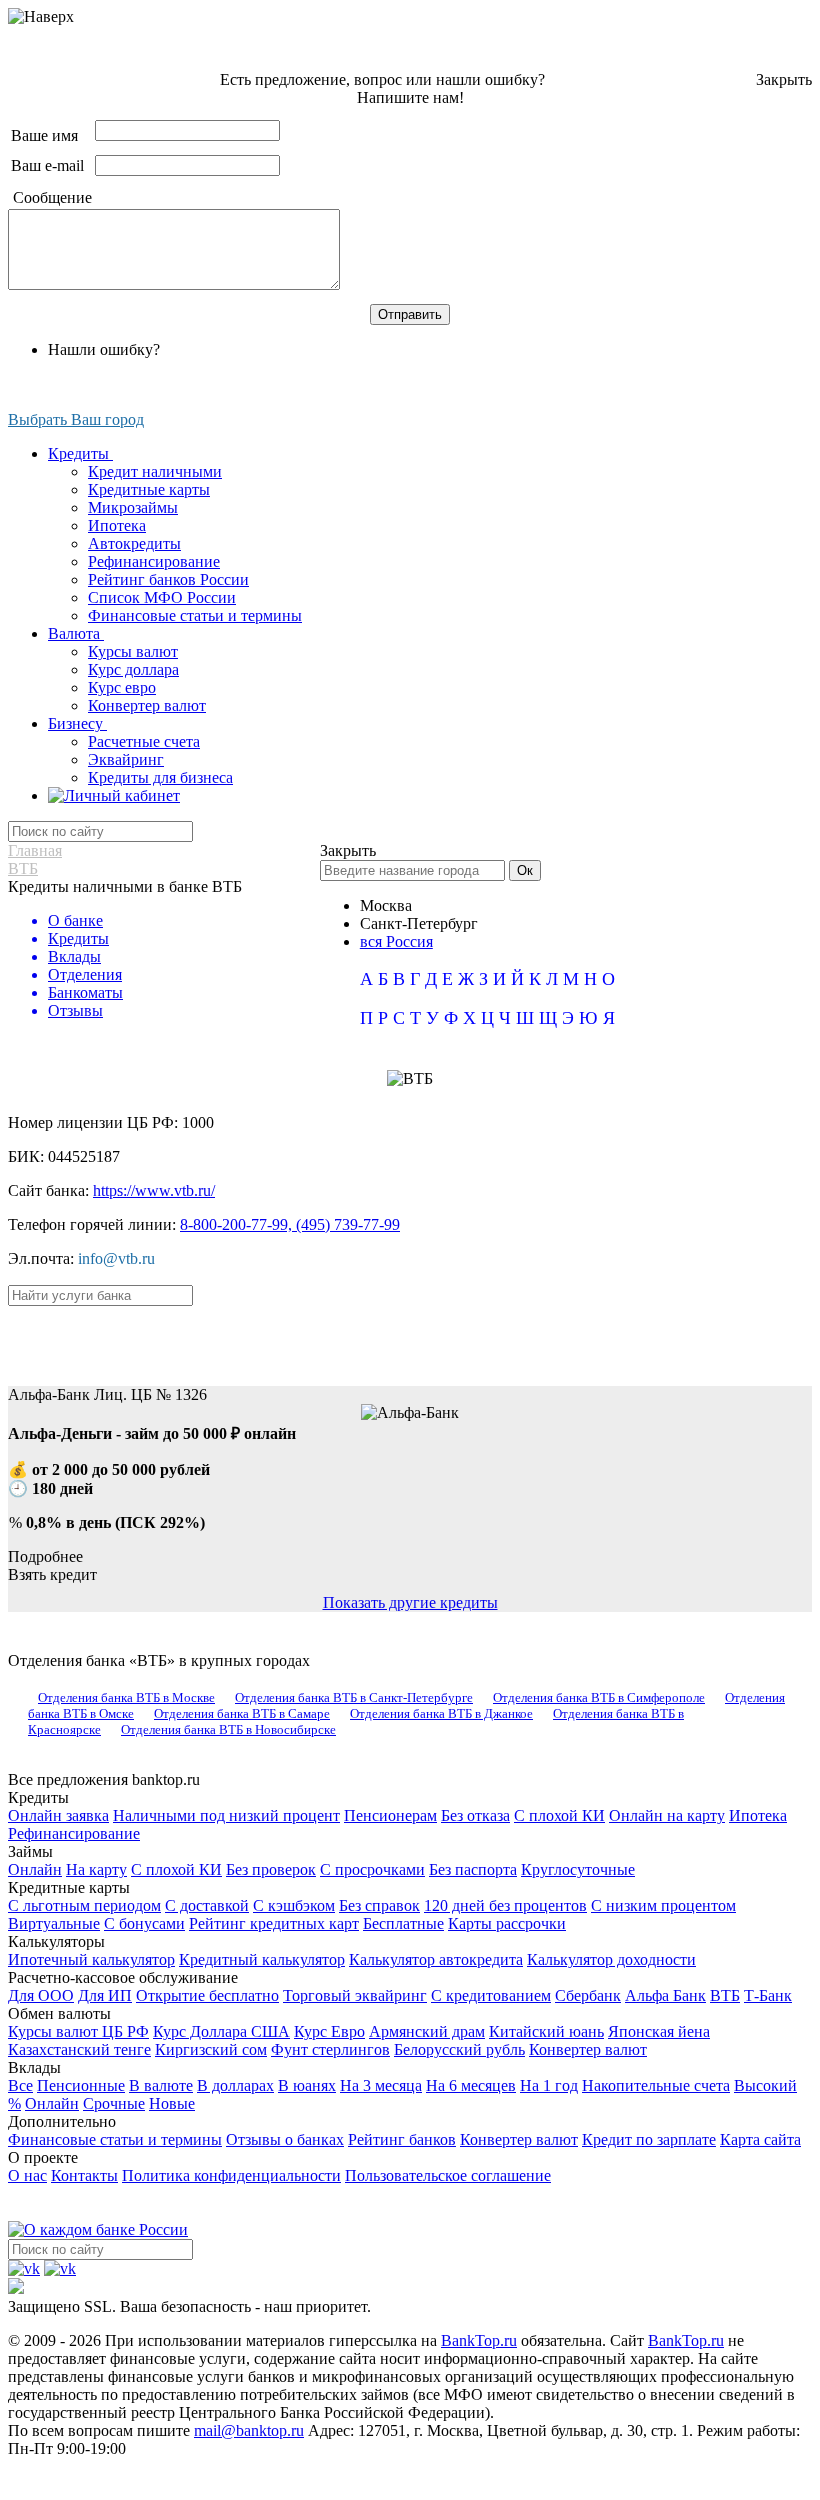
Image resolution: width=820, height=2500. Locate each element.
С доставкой (207, 1905)
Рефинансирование (154, 561)
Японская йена (659, 2031)
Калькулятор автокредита (436, 1959)
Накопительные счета (656, 2085)
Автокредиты (134, 543)
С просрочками (372, 1869)
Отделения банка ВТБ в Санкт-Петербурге (354, 1697)
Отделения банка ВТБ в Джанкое (441, 1713)
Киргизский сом (211, 2049)
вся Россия (396, 941)
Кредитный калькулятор (262, 1959)
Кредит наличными (155, 471)
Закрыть (784, 79)
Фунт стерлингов (330, 2049)
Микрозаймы (133, 507)
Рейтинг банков (402, 2139)
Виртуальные (54, 1923)
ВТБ (725, 1995)
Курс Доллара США (221, 2031)
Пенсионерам (390, 1815)
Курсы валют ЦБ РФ (78, 2031)
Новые (172, 2103)
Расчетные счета (144, 741)
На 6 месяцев (471, 2085)
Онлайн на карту (667, 1815)
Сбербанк (588, 1995)
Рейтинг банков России (168, 579)
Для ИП (105, 1995)
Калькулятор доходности (611, 1959)
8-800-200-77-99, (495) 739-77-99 (290, 1224)
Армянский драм (427, 2031)
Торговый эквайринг (355, 1995)
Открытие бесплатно (207, 1995)
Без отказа (475, 1815)
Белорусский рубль (459, 2049)
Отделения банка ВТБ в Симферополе (599, 1697)
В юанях (307, 2085)
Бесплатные (403, 1923)
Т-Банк (768, 1995)
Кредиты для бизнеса (160, 777)
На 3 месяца (381, 2085)
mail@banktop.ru (249, 2430)
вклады (461, 1333)
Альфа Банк (665, 1995)
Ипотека (117, 525)
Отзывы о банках (285, 2139)
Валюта (76, 633)
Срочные (114, 2103)
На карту (96, 1869)
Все (20, 2085)
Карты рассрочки (507, 1923)
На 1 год (549, 2085)
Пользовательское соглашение (448, 2175)
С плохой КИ (559, 1815)
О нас (27, 2175)
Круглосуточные (578, 1869)
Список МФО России (162, 597)
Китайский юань (546, 2031)
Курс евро (122, 687)
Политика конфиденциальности (231, 2175)
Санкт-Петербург (419, 923)
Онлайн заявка (58, 1815)
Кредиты (80, 453)
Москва (386, 905)
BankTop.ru (479, 2340)
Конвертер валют (147, 705)
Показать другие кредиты (410, 1602)
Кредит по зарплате (649, 2139)
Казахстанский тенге (79, 2049)
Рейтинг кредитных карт (274, 1923)
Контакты (84, 2175)
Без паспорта (473, 1869)
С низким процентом (663, 1905)
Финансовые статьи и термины (195, 615)
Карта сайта (760, 2139)
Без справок (379, 1905)
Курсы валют (133, 651)
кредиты (411, 1333)
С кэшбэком (294, 1905)
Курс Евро (329, 2031)
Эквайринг (126, 759)
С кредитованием (491, 1995)
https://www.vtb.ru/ (154, 1190)
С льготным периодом (84, 1905)
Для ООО (41, 1995)
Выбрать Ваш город (76, 419)
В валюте (161, 2085)
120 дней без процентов (505, 1905)
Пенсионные (81, 2085)
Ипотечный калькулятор (91, 1959)
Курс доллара (133, 669)
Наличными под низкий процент (226, 1815)
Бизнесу (77, 723)
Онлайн (35, 1869)
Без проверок (271, 1869)
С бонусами (144, 1923)
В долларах (235, 2085)
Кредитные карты (149, 489)
